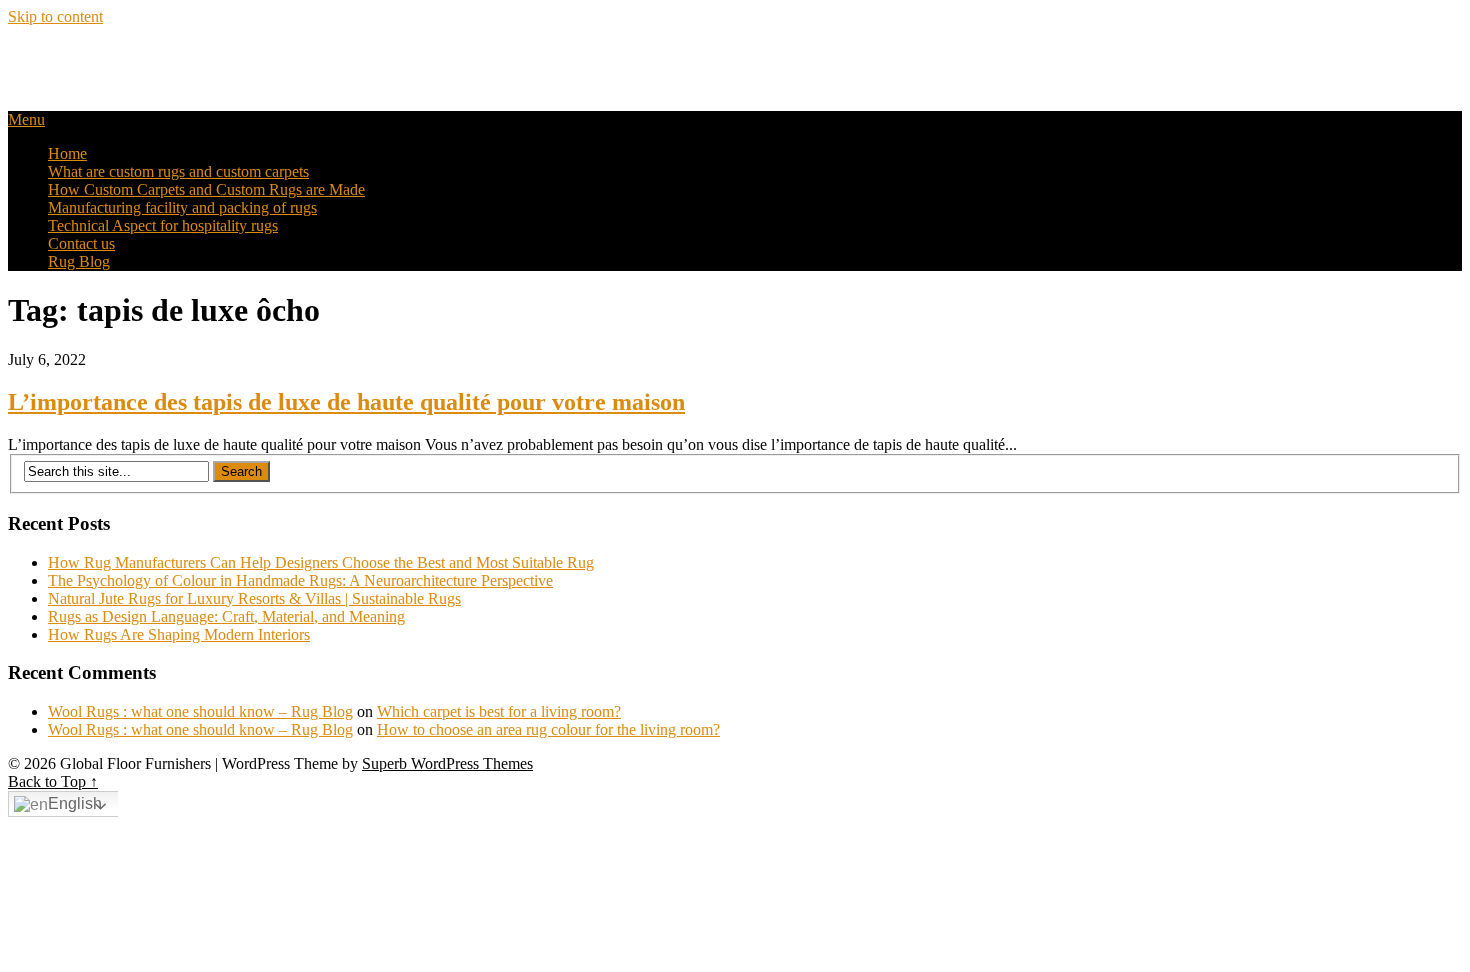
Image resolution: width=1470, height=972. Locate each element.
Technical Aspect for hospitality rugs (163, 225)
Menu (26, 119)
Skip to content (55, 16)
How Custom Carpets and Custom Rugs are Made (206, 189)
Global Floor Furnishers (133, 59)
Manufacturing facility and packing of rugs (182, 207)
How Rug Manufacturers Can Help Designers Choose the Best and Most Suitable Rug (321, 562)
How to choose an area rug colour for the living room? (548, 729)
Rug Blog (79, 261)
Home (67, 153)
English (75, 803)
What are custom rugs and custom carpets (178, 171)
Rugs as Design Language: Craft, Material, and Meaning (226, 616)
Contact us (81, 243)
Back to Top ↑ (53, 781)
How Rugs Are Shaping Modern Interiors (179, 634)
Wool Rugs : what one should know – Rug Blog (200, 711)
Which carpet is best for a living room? (499, 711)
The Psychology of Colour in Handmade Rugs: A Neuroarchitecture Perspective (300, 580)
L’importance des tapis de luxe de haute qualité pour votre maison (346, 402)
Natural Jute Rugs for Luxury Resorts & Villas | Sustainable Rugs (254, 598)
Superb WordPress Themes (447, 763)
